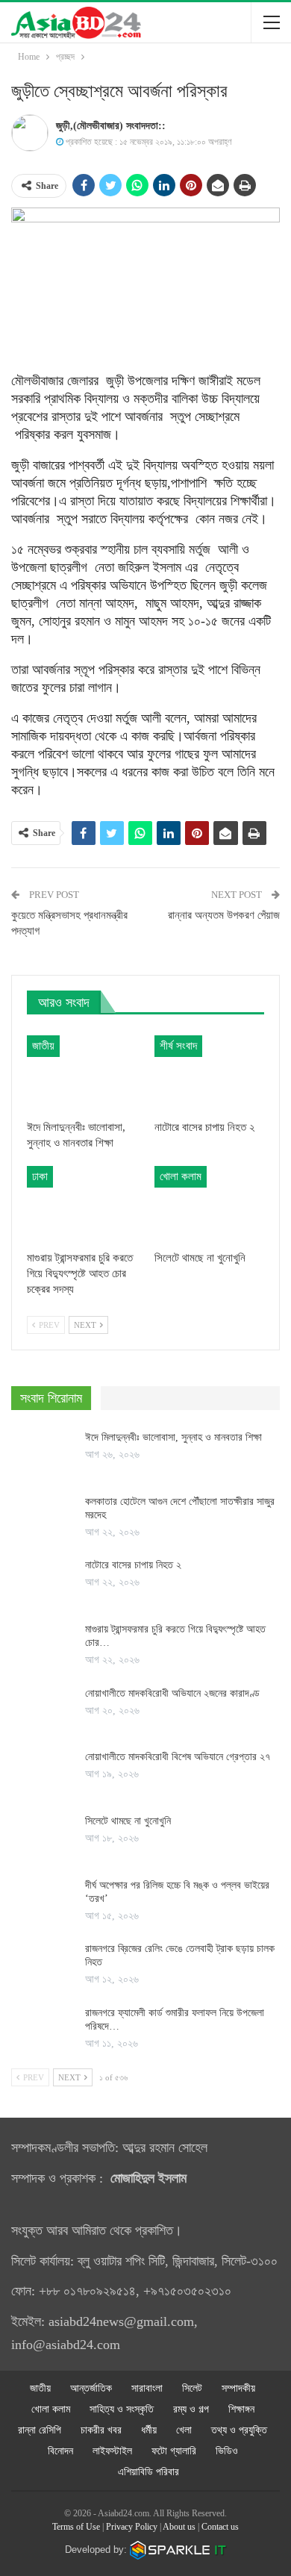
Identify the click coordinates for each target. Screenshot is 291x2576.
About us (179, 2527)
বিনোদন (60, 2451)
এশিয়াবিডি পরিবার (148, 2472)
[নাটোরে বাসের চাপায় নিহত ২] (209, 1074)
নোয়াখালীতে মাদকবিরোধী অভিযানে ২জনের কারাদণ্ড (172, 1693)
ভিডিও (227, 2451)
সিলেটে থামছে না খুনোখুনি (128, 1821)
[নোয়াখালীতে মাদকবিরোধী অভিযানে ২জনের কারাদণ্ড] (43, 1711)
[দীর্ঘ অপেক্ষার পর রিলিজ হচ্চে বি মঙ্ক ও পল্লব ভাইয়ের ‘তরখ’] (43, 1903)
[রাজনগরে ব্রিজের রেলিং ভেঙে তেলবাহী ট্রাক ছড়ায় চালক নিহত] (43, 1966)
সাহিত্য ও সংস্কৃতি (122, 2409)
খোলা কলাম (181, 1176)
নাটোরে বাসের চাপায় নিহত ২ (133, 1565)
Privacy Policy (132, 2527)
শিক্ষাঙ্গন (241, 2409)
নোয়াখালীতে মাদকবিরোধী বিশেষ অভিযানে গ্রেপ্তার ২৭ (179, 1757)
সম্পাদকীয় (238, 2388)
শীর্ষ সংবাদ (178, 1046)
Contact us (220, 2527)
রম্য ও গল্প (191, 2409)
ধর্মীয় (149, 2430)
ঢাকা (40, 1176)
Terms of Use (76, 2527)
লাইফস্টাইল (112, 2451)
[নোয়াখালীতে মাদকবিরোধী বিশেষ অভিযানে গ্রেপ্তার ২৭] (43, 1774)
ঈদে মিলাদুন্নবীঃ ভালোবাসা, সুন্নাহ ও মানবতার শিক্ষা (173, 1437)
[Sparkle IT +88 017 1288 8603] (178, 2550)
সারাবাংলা (147, 2388)
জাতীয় (43, 1046)
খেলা (184, 2430)
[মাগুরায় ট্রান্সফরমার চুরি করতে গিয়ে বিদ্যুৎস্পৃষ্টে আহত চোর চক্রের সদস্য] (82, 1204)
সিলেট (192, 2388)
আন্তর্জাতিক (91, 2388)
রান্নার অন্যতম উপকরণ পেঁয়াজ (224, 915)
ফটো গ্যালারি (174, 2451)
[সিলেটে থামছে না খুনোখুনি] (209, 1204)
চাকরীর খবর (101, 2430)
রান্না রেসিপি (40, 2430)
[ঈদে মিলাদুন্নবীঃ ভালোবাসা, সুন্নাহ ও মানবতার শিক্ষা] (82, 1074)
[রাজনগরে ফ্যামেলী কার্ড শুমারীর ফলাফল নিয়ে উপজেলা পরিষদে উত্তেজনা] (43, 2030)
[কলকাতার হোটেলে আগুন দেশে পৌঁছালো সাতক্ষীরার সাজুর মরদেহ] (43, 1519)
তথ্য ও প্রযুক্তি (239, 2430)
